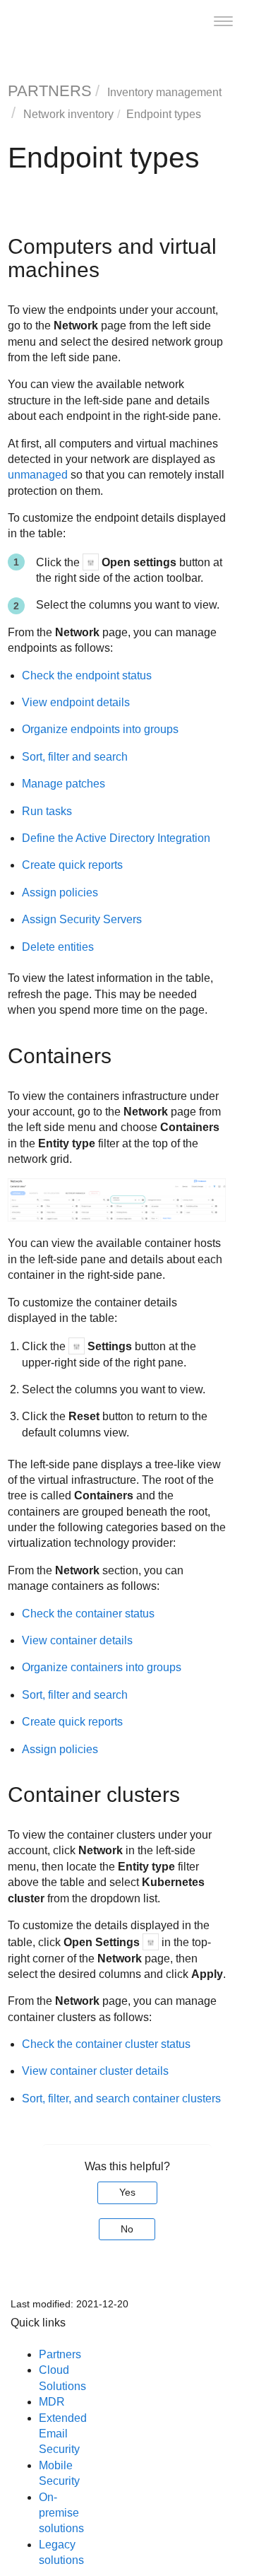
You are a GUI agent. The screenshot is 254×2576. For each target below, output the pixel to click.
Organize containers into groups (102, 1667)
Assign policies (60, 892)
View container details (77, 1640)
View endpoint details (76, 702)
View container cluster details (95, 2071)
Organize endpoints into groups (100, 729)
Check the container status (88, 1614)
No (127, 2229)
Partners (60, 2354)
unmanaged (38, 475)
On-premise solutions (61, 2513)
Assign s (82, 919)
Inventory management (164, 92)
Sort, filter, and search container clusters (121, 2098)
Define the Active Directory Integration (116, 838)
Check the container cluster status (106, 2044)
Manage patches (64, 784)
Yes (127, 2192)
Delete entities (58, 947)
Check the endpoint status (87, 675)
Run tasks (47, 811)
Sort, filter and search (75, 757)
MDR (52, 2402)
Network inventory (68, 114)
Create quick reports (72, 865)
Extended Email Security (63, 2434)
